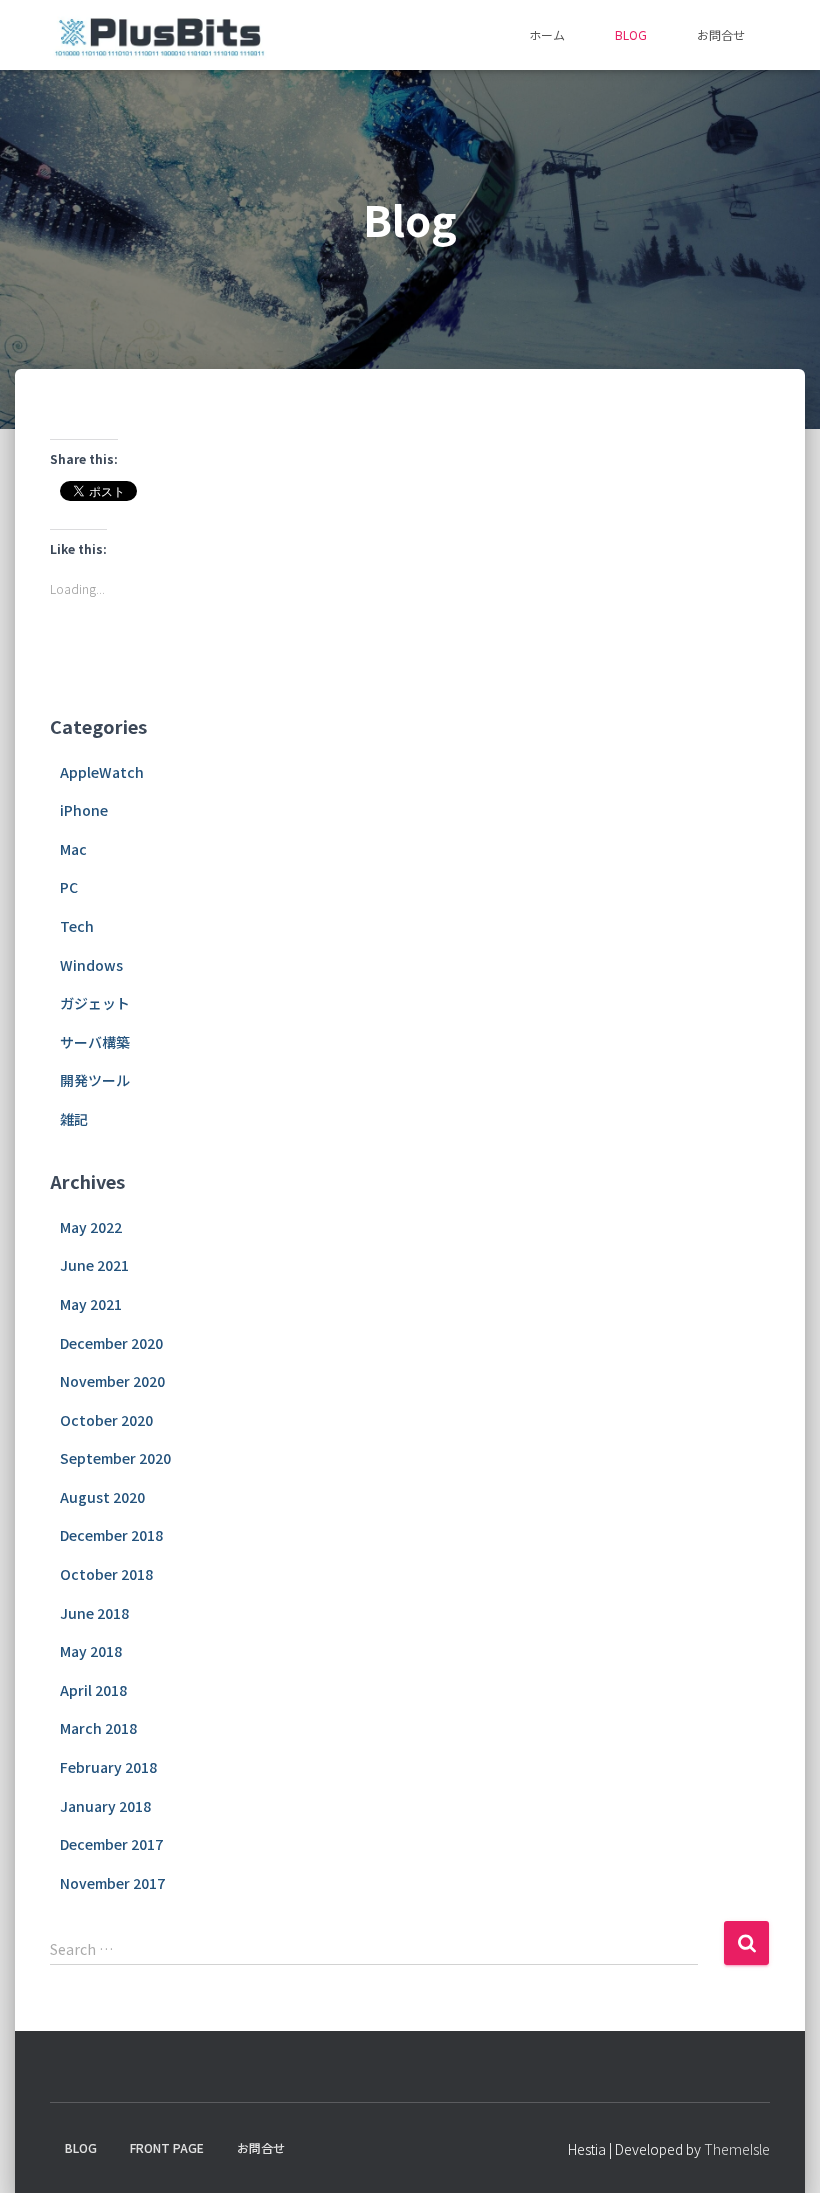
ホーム (547, 34)
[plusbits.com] (159, 35)
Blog (631, 34)
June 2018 (94, 1613)
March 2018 (98, 1728)
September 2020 (115, 1458)
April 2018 (93, 1690)
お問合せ (721, 34)
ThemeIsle (737, 2149)
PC (69, 887)
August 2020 (102, 1497)
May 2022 (91, 1227)
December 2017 (111, 1844)
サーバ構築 (95, 1042)
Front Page (167, 2147)
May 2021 (91, 1304)
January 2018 (105, 1806)
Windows (91, 965)
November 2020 (112, 1381)
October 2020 (106, 1420)
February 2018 (108, 1767)
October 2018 (106, 1574)
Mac (73, 849)
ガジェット (95, 1003)
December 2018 (111, 1535)
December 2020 (111, 1343)
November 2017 (112, 1883)
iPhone (84, 810)
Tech (77, 926)
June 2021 (94, 1265)
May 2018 (91, 1651)
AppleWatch (102, 772)
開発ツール (95, 1080)
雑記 (74, 1119)
